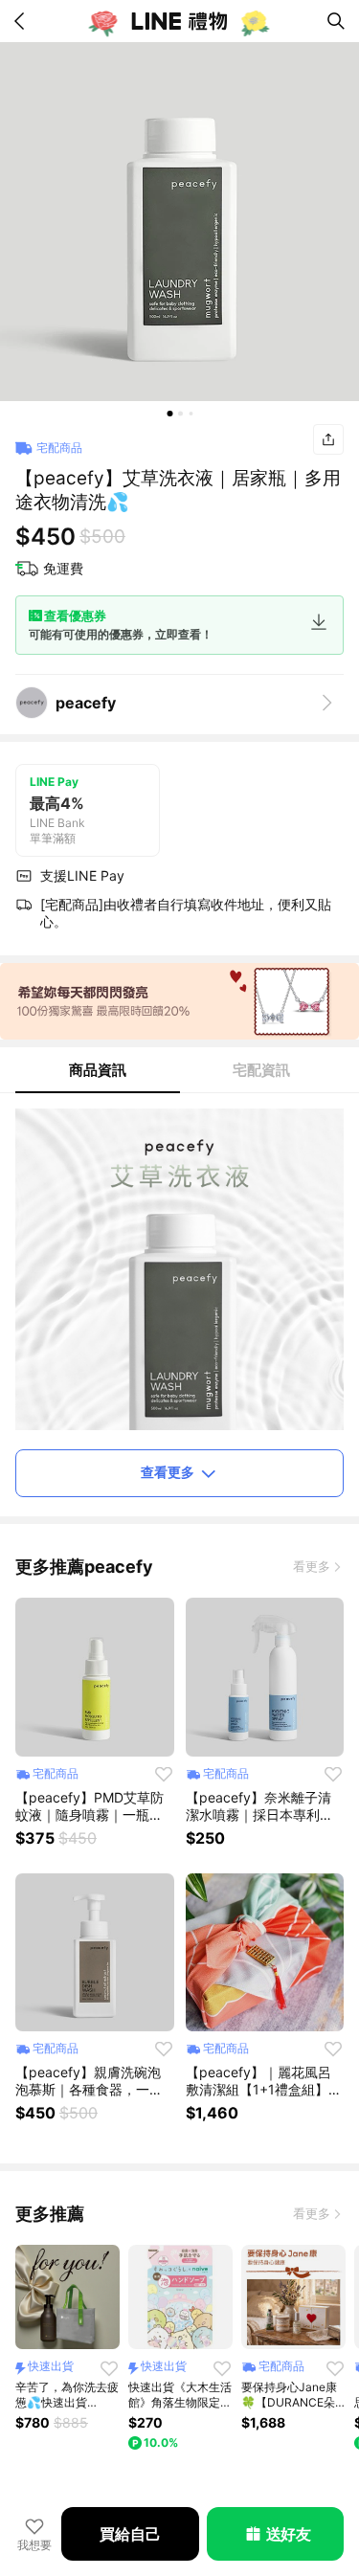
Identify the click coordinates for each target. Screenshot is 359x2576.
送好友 (289, 2534)
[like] (164, 1774)
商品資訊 (98, 1070)
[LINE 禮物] (180, 21)
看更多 (312, 1566)
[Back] (23, 21)
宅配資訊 (261, 1070)
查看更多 (168, 1472)
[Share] (328, 439)
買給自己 (130, 2534)
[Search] (336, 21)
